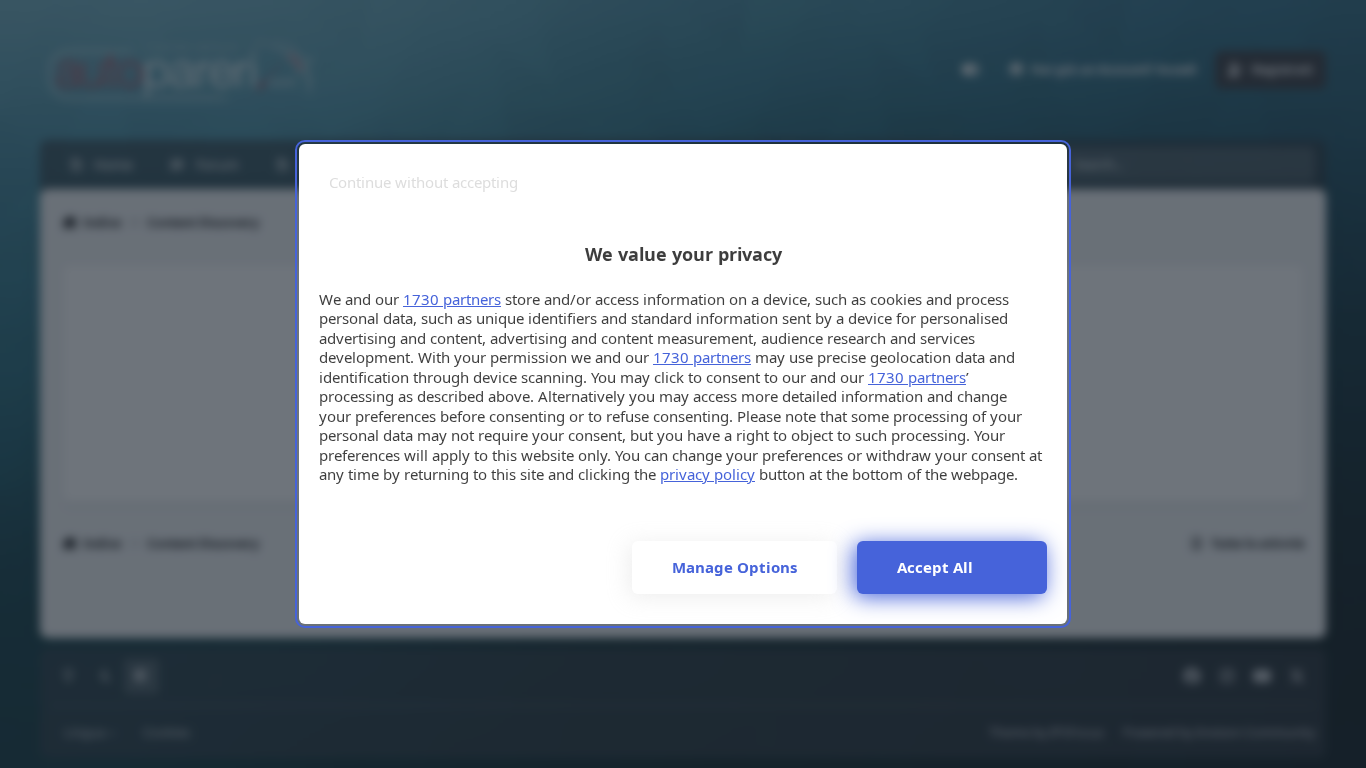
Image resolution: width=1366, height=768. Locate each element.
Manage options (734, 567)
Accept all (935, 567)
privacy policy (707, 474)
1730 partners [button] (452, 299)
